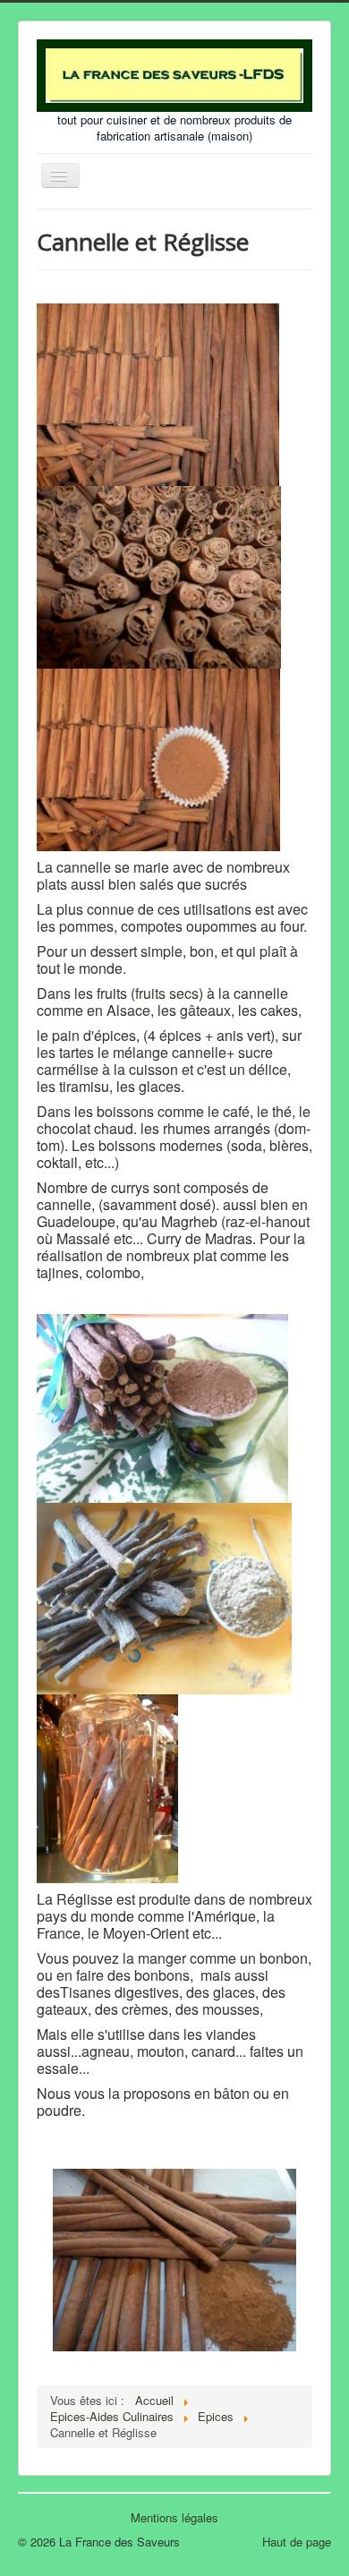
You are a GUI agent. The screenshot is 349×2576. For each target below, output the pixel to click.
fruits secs (167, 993)
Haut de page (297, 2542)
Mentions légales (174, 2517)
